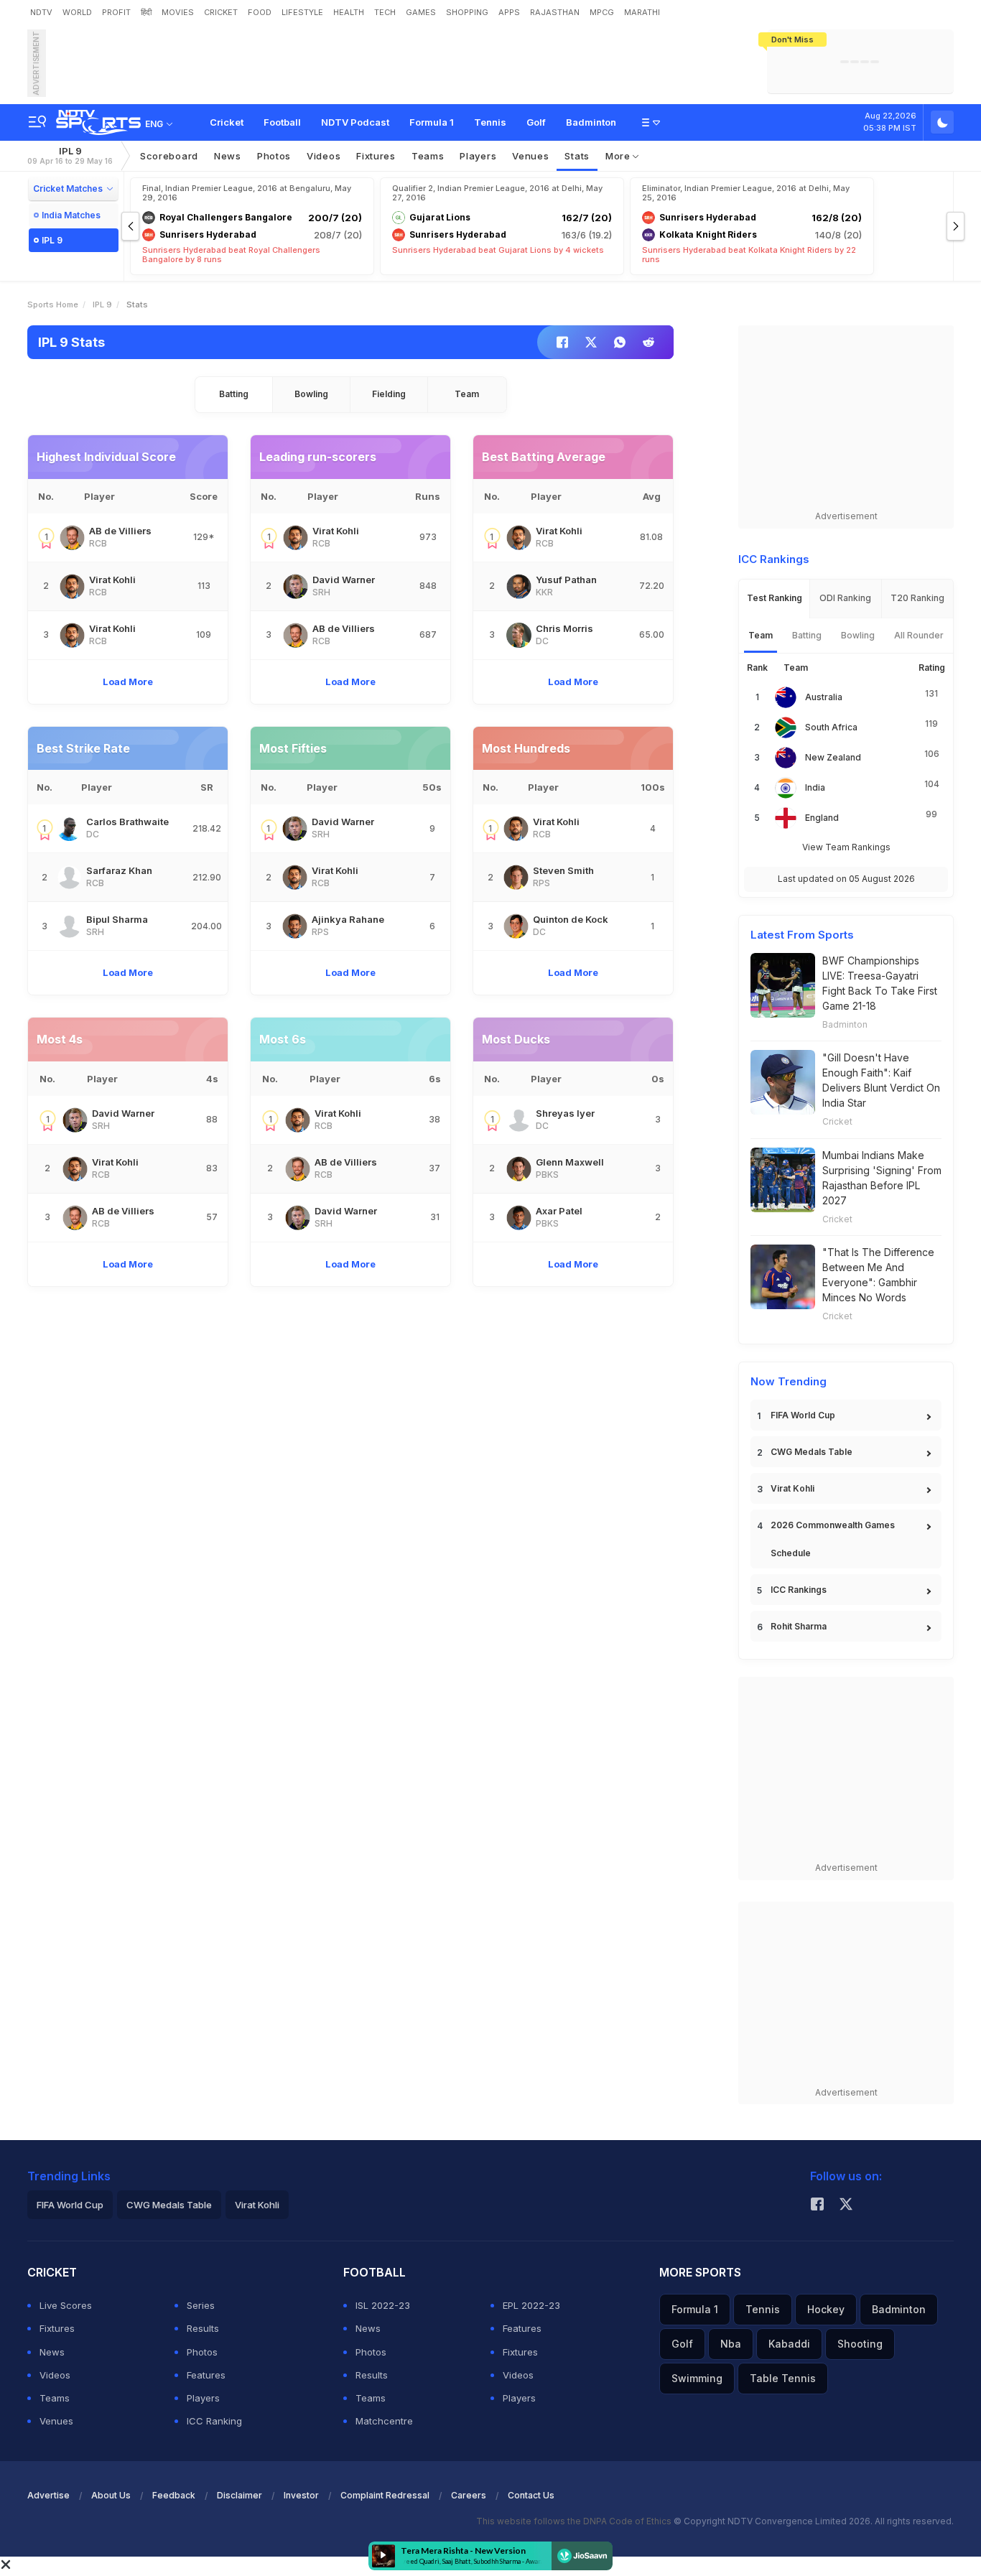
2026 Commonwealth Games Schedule (833, 1539)
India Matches (71, 215)
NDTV (41, 12)
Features (206, 2375)
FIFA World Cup (803, 1415)
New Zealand (833, 757)
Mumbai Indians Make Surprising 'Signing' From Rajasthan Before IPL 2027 (882, 1178)
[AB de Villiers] (72, 538)
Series (201, 2305)
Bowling (311, 394)
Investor (301, 2495)
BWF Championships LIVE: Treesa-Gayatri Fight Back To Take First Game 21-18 (880, 983)
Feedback (174, 2495)
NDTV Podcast (355, 122)
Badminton (591, 122)
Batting (234, 394)
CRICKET (221, 12)
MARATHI (642, 12)
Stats (577, 156)
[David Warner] (296, 586)
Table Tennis (783, 2378)
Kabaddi (789, 2344)
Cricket (227, 122)
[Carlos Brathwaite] (69, 828)
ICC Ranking (214, 2421)
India (815, 787)
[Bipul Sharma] (69, 926)
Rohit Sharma (799, 1626)
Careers (469, 2495)
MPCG (602, 12)
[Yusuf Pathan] (519, 586)
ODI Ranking (845, 598)
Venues (530, 156)
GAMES (421, 12)
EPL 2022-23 (531, 2305)
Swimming (697, 2378)
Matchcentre (384, 2421)
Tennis (490, 122)
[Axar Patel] (519, 1218)
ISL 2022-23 (383, 2305)
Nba (731, 2344)
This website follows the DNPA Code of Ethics (575, 2521)
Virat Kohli (792, 1488)
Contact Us (531, 2495)
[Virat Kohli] (72, 586)
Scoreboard (169, 156)
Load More (128, 682)
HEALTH (349, 12)
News (228, 156)
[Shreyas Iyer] (519, 1120)
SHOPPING (467, 12)
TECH (385, 12)
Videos (324, 156)
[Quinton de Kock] (516, 926)
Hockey (826, 2309)
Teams (55, 2398)
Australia (824, 697)
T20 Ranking (917, 598)
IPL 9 (70, 155)
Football (282, 122)
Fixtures (376, 156)
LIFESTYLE (302, 12)
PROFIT (116, 12)
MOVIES (178, 12)
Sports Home (53, 304)
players (478, 156)
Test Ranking (775, 598)
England (822, 818)
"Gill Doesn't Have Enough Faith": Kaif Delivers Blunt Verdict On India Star (881, 1080)
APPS (509, 12)
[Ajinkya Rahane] (295, 926)
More (619, 156)
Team (467, 394)
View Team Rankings (846, 847)
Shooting (860, 2344)
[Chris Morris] (519, 635)
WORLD (77, 12)
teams (428, 156)
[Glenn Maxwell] (519, 1169)
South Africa (831, 727)
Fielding (389, 394)
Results (203, 2328)
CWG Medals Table (812, 1452)
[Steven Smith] (516, 877)
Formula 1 (432, 122)
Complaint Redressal (385, 2495)
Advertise (48, 2495)
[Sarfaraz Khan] (69, 877)
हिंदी (146, 12)
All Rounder (919, 635)
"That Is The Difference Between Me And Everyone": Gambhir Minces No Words (878, 1275)
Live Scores (66, 2305)
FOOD (260, 12)
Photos (274, 156)
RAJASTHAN (555, 12)
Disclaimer (240, 2495)
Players (203, 2398)
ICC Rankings (799, 1590)
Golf (536, 122)
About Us (111, 2495)
